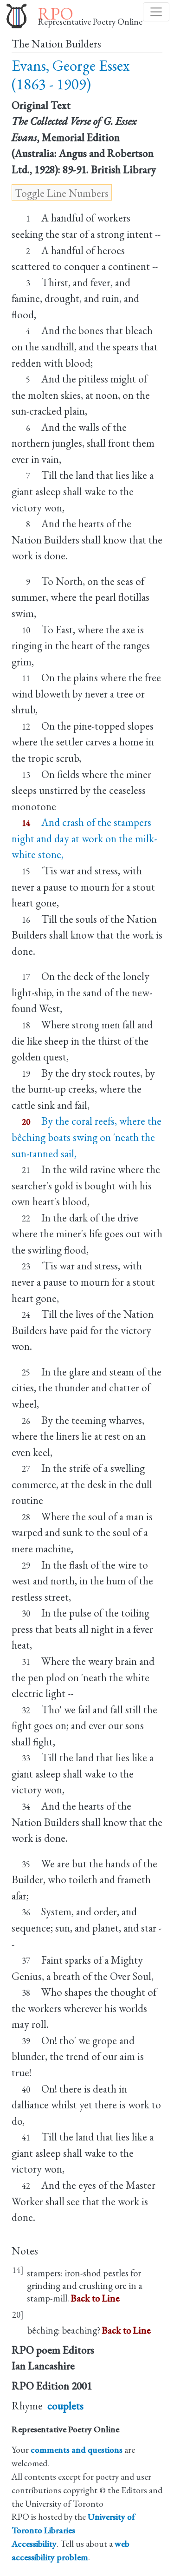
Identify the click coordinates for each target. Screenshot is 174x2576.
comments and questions (77, 2450)
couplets (65, 2406)
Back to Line (95, 2298)
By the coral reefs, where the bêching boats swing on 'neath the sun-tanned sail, (87, 1137)
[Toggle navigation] (156, 12)
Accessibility (34, 2544)
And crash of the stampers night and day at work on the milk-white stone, (84, 838)
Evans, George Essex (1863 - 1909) (71, 75)
